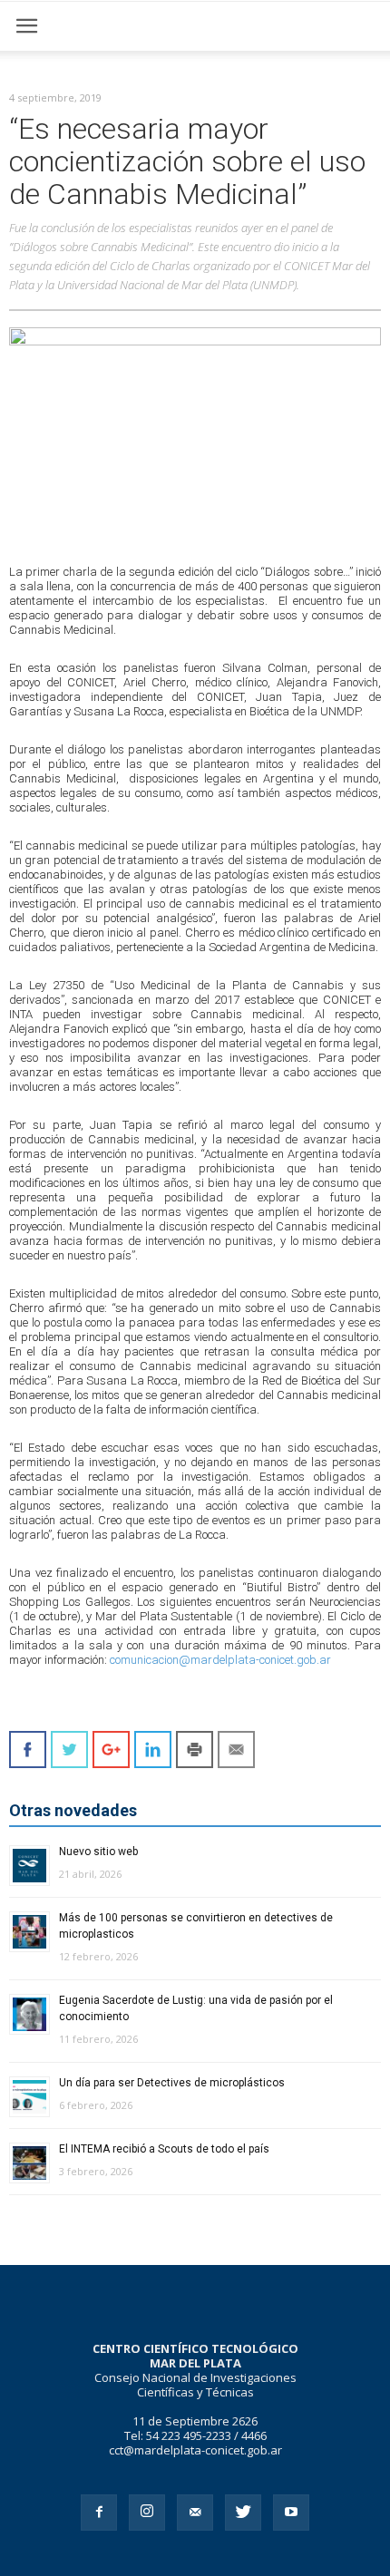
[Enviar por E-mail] (236, 1750)
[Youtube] (291, 2513)
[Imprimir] (195, 1750)
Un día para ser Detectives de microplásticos (172, 2083)
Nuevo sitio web (98, 1852)
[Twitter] (243, 2513)
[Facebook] (99, 2513)
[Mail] (195, 2513)
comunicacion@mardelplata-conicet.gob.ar (220, 1660)
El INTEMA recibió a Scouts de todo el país (164, 2149)
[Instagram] (147, 2513)
